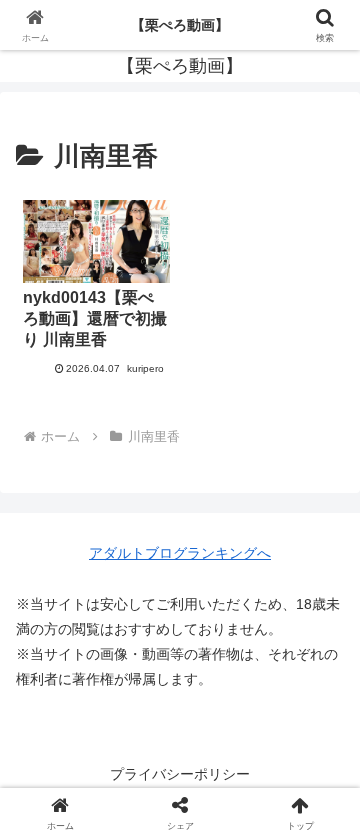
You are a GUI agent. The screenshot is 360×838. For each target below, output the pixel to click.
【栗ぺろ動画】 (180, 25)
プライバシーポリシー (180, 774)
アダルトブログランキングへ (180, 553)
